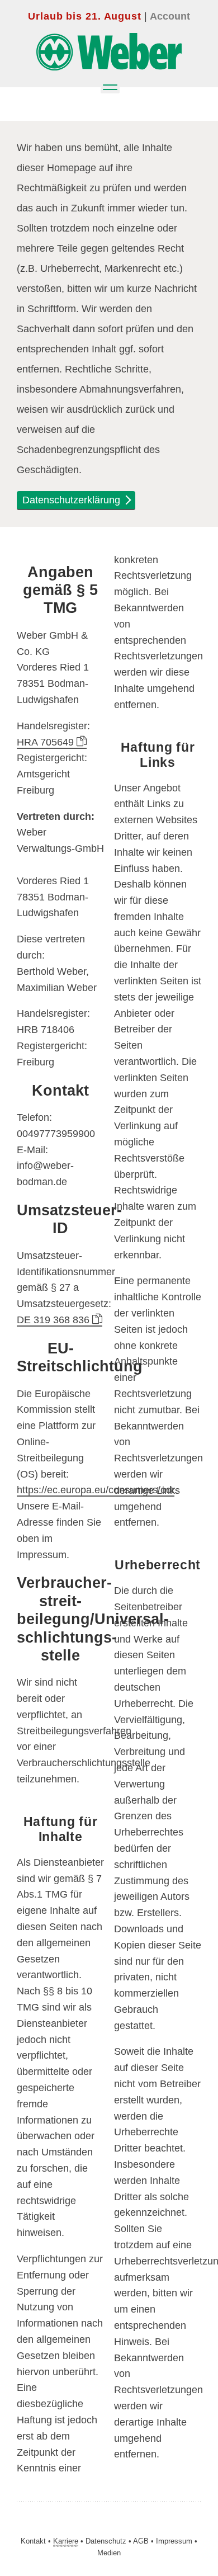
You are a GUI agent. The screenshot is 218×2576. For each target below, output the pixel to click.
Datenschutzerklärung (73, 500)
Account (170, 16)
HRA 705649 (47, 742)
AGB (141, 2541)
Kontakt (33, 2541)
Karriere (66, 2541)
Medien (109, 2553)
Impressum (174, 2541)
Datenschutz (106, 2541)
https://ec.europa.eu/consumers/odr (96, 1490)
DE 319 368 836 (54, 1320)
